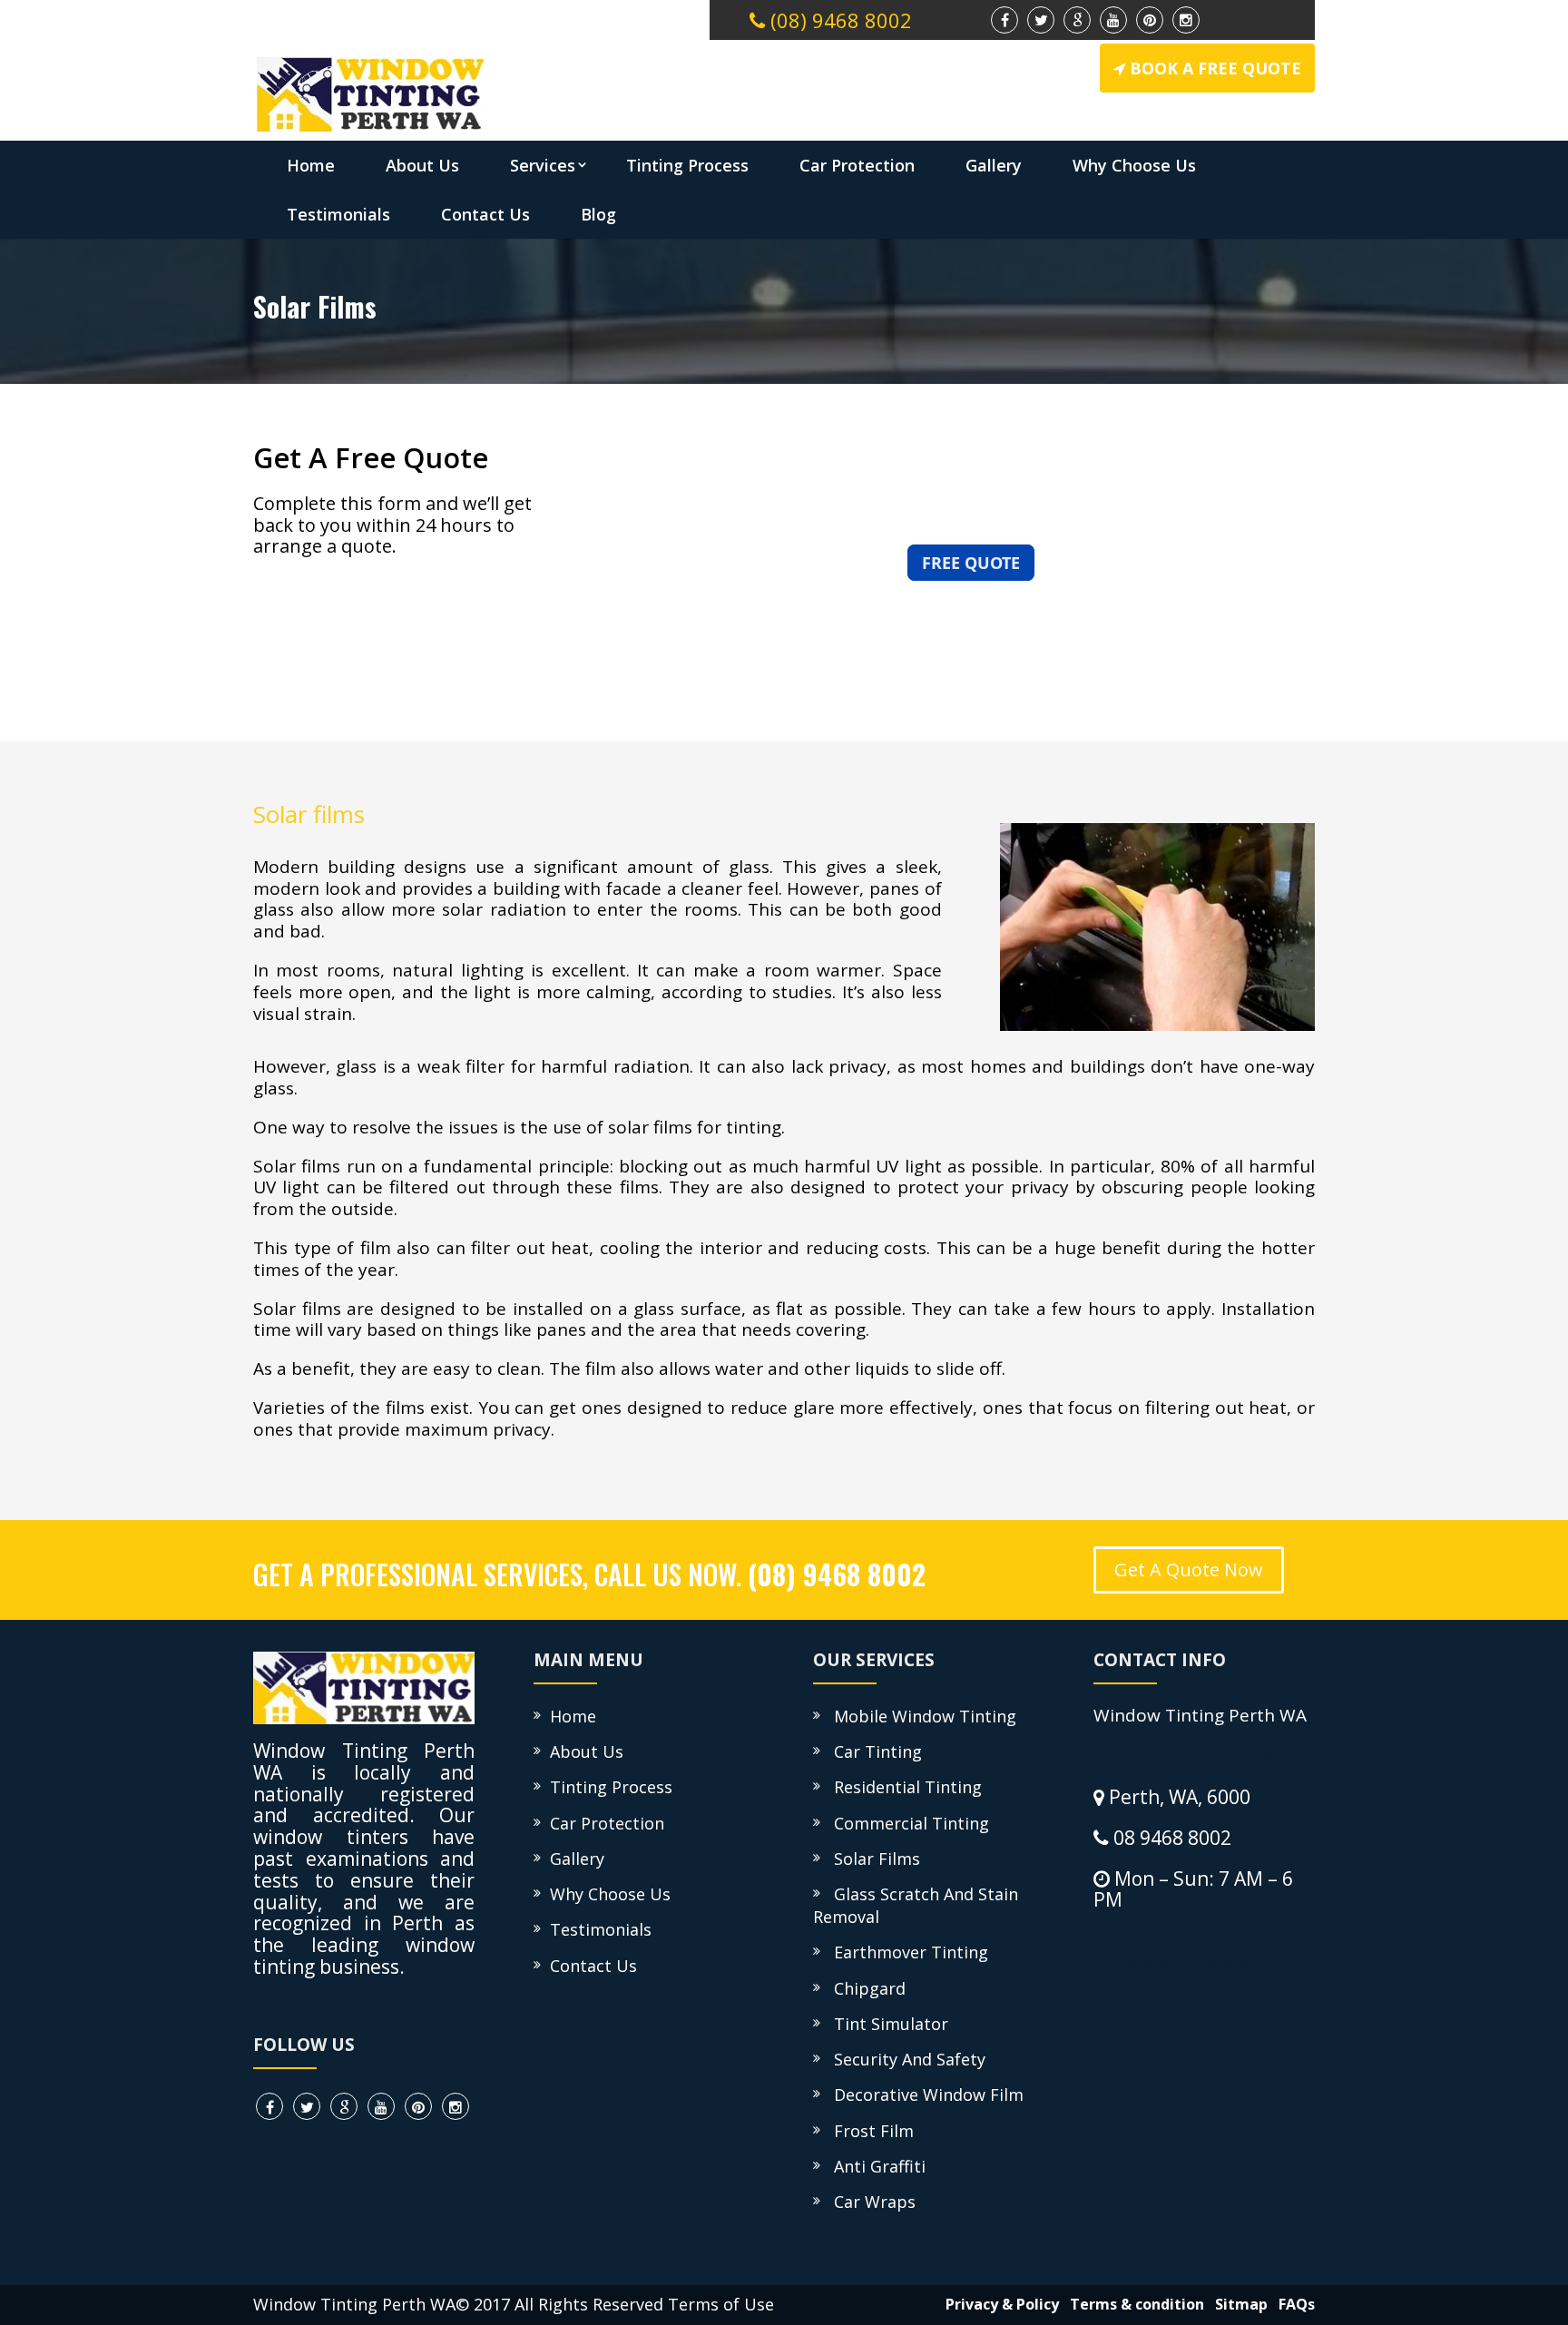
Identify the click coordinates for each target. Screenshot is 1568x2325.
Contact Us (485, 214)
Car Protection (857, 165)
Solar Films (872, 1859)
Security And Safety (905, 2059)
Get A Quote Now (1189, 1570)
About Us (422, 165)
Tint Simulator (887, 2024)
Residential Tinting (903, 1787)
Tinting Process (687, 165)
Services (543, 165)
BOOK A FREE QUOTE (1215, 68)
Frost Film (869, 2131)
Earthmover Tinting (906, 1952)
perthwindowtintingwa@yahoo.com (1197, 1964)
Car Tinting (873, 1751)
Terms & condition (1133, 2304)
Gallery (994, 165)
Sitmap (1238, 2304)
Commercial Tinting (907, 1823)
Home (311, 165)
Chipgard (865, 1988)
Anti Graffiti (875, 2166)
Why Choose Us (1134, 165)
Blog (598, 214)
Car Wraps (870, 2202)
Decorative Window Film (924, 2094)
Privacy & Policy (999, 2304)
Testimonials (338, 214)
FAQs (1293, 2304)
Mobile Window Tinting (921, 1716)
